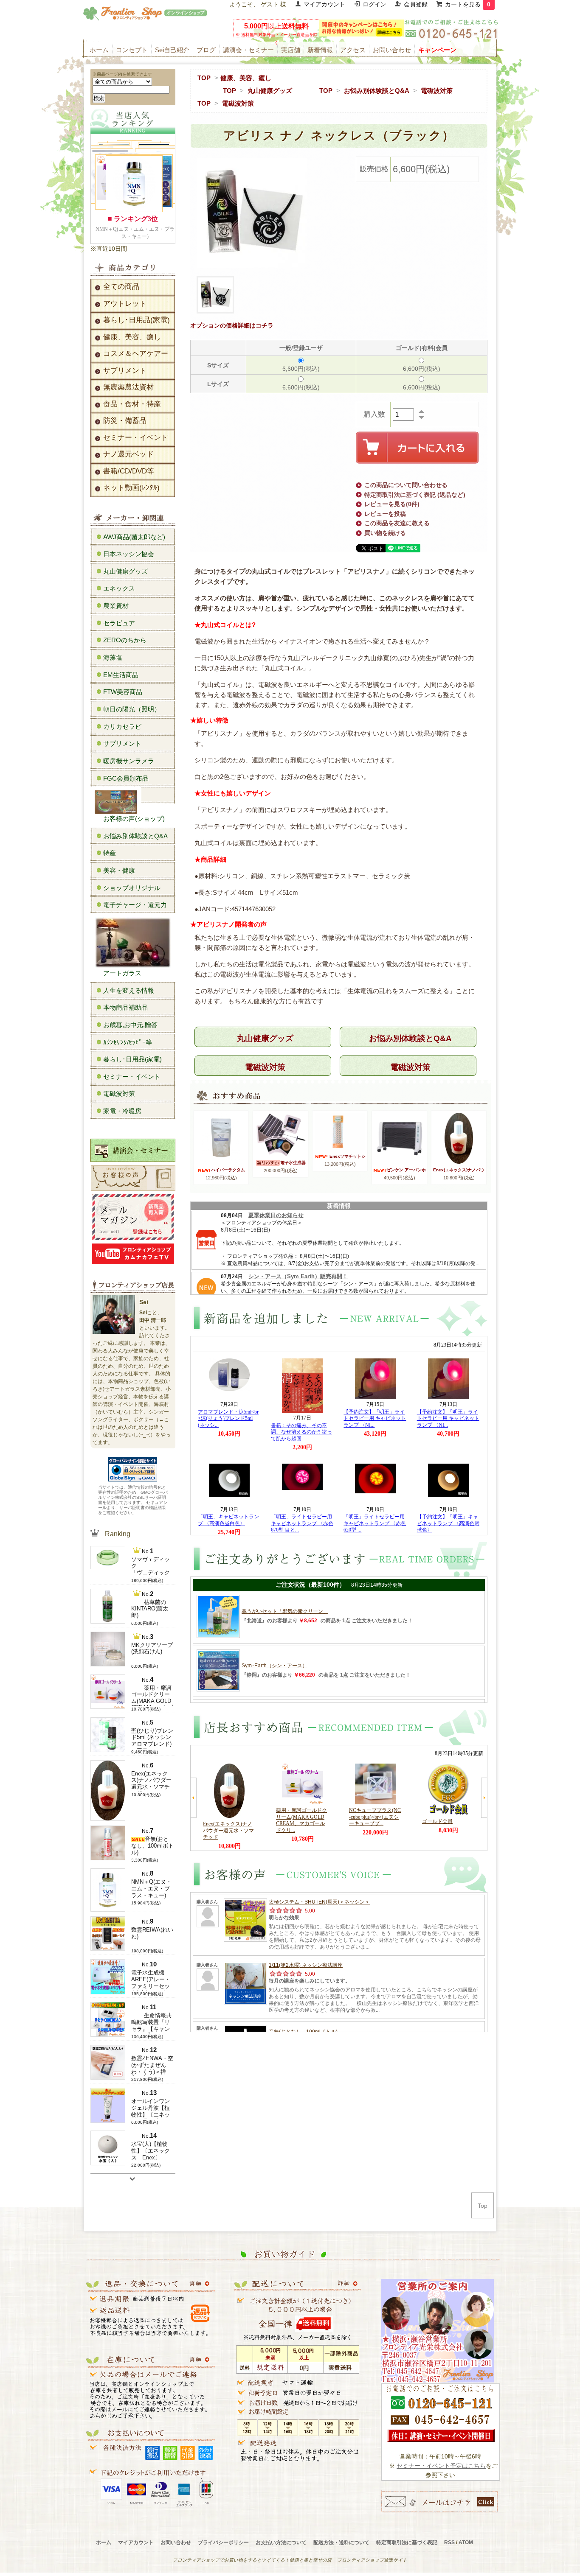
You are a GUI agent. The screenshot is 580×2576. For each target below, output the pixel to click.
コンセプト (132, 50)
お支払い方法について (281, 2542)
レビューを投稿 (385, 514)
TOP (204, 78)
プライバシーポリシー (223, 2542)
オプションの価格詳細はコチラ (232, 325)
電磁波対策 (437, 91)
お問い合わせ (392, 50)
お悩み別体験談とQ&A (377, 91)
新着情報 (320, 50)
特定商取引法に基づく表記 (407, 2542)
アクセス (353, 50)
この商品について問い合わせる (406, 485)
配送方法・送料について (341, 2542)
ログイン (374, 4)
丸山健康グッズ (270, 91)
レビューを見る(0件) (392, 504)
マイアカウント (324, 4)
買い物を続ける (385, 533)
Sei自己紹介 (172, 50)
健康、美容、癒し (246, 78)
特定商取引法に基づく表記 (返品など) (415, 495)
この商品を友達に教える (397, 523)
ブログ (206, 50)
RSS (449, 2542)
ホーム (99, 50)
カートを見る (468, 4)
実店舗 (291, 50)
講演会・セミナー (248, 50)
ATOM (466, 2542)
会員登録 (416, 4)
